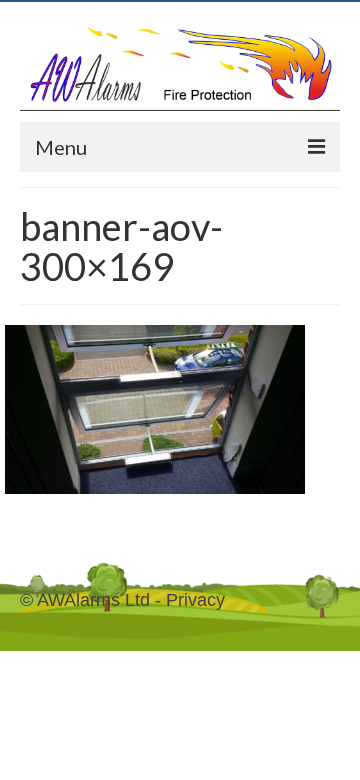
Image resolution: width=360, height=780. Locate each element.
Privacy (195, 600)
